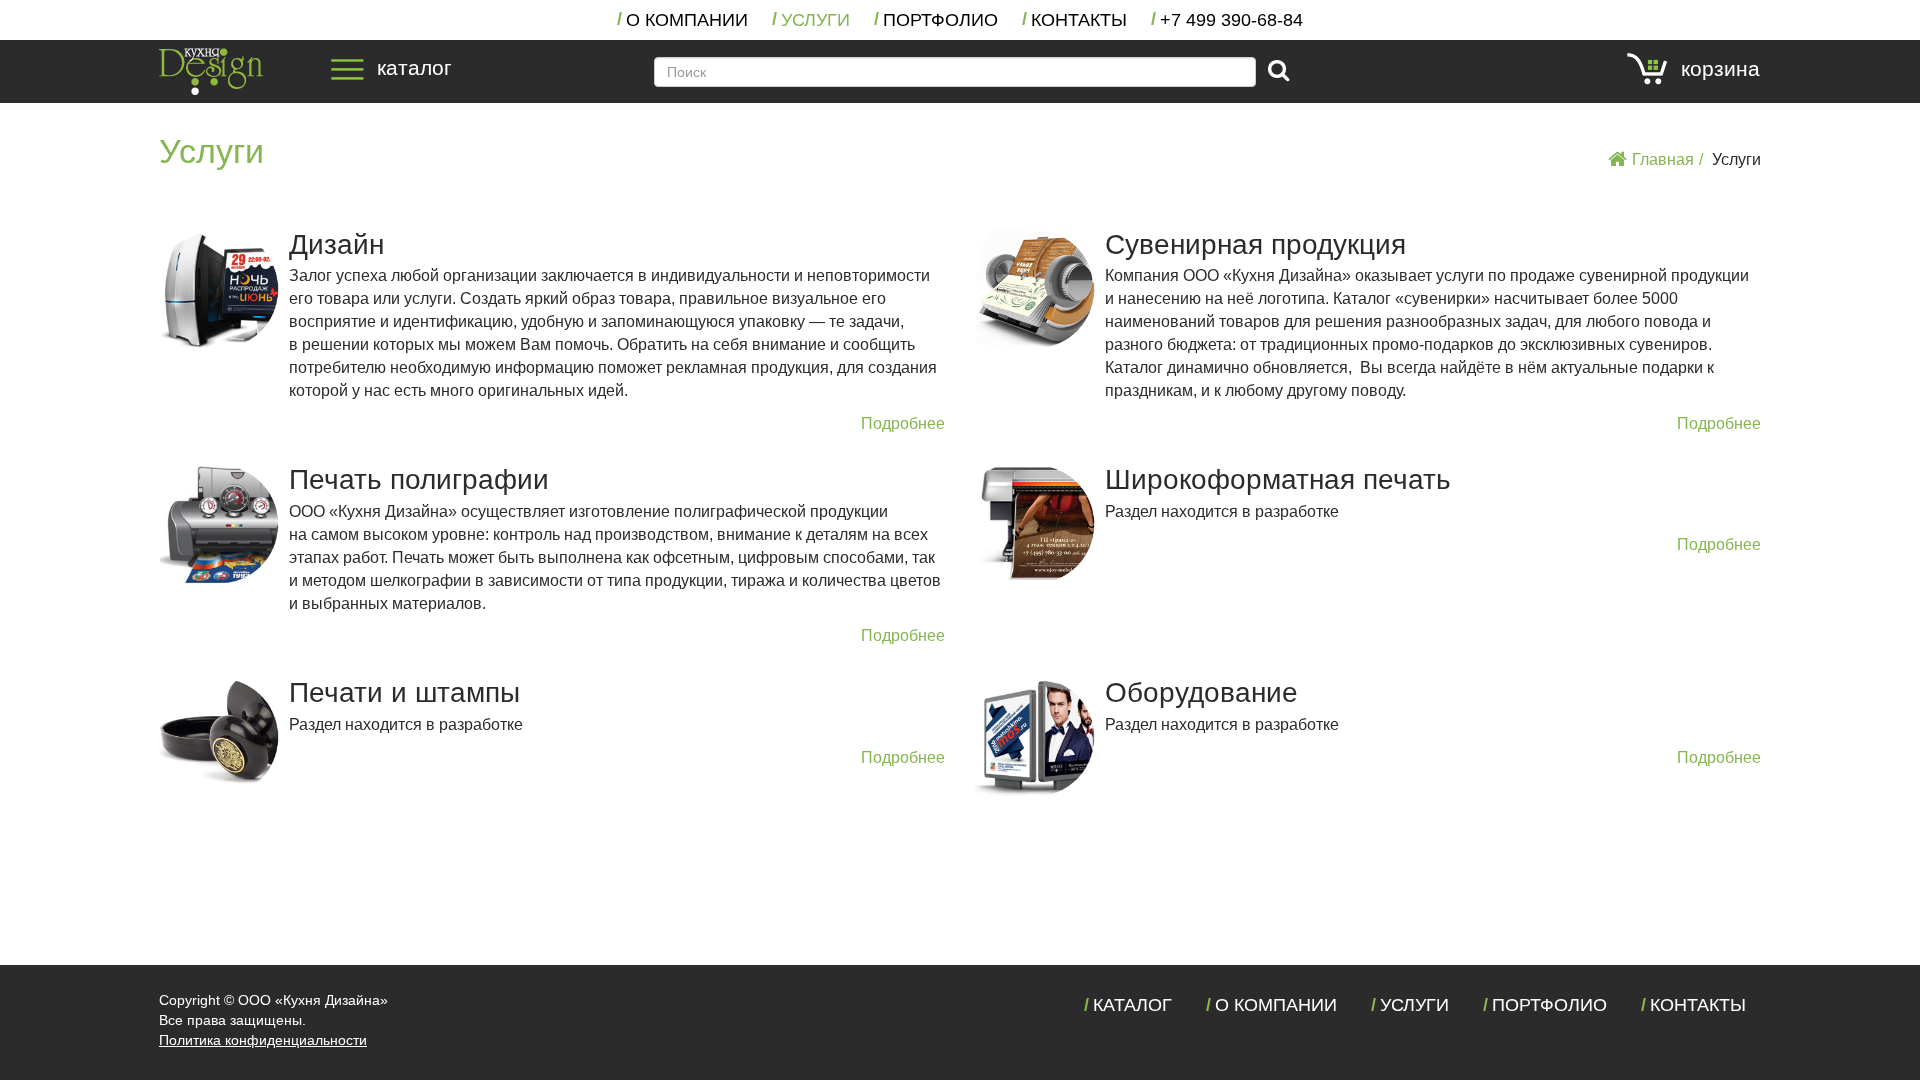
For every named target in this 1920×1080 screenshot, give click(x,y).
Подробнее (903, 423)
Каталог (1132, 1005)
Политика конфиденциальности (263, 1040)
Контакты (1079, 20)
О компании (687, 20)
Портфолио (940, 20)
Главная (1663, 159)
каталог (414, 68)
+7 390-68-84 (1231, 20)
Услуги (815, 20)
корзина (1720, 69)
